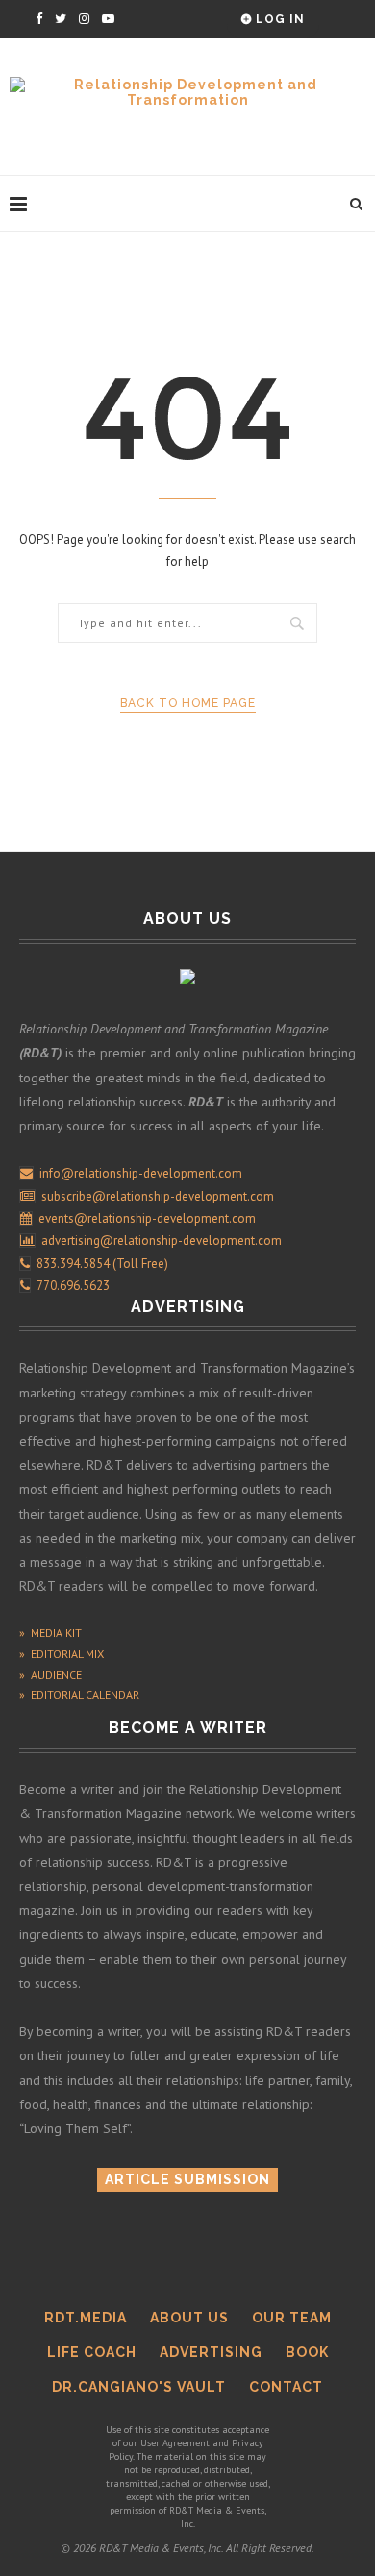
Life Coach (92, 2352)
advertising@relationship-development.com (162, 1240)
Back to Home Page (188, 703)
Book (307, 2352)
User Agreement (175, 2443)
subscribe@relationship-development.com (158, 1196)
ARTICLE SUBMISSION (187, 2179)
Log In (278, 19)
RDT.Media (86, 2318)
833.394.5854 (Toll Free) (100, 1264)
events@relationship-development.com (147, 1218)
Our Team (292, 2318)
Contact (286, 2387)
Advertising (211, 2352)
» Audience (50, 1675)
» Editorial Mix (62, 1653)
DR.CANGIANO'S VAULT (139, 2387)
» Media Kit (50, 1632)
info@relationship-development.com (141, 1173)
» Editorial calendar (79, 1695)
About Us (189, 2318)
